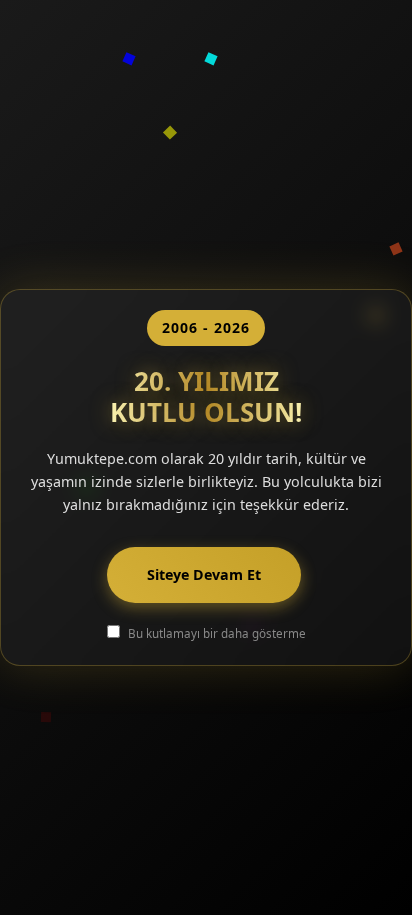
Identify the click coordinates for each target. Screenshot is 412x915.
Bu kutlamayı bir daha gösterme (217, 633)
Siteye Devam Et (204, 574)
